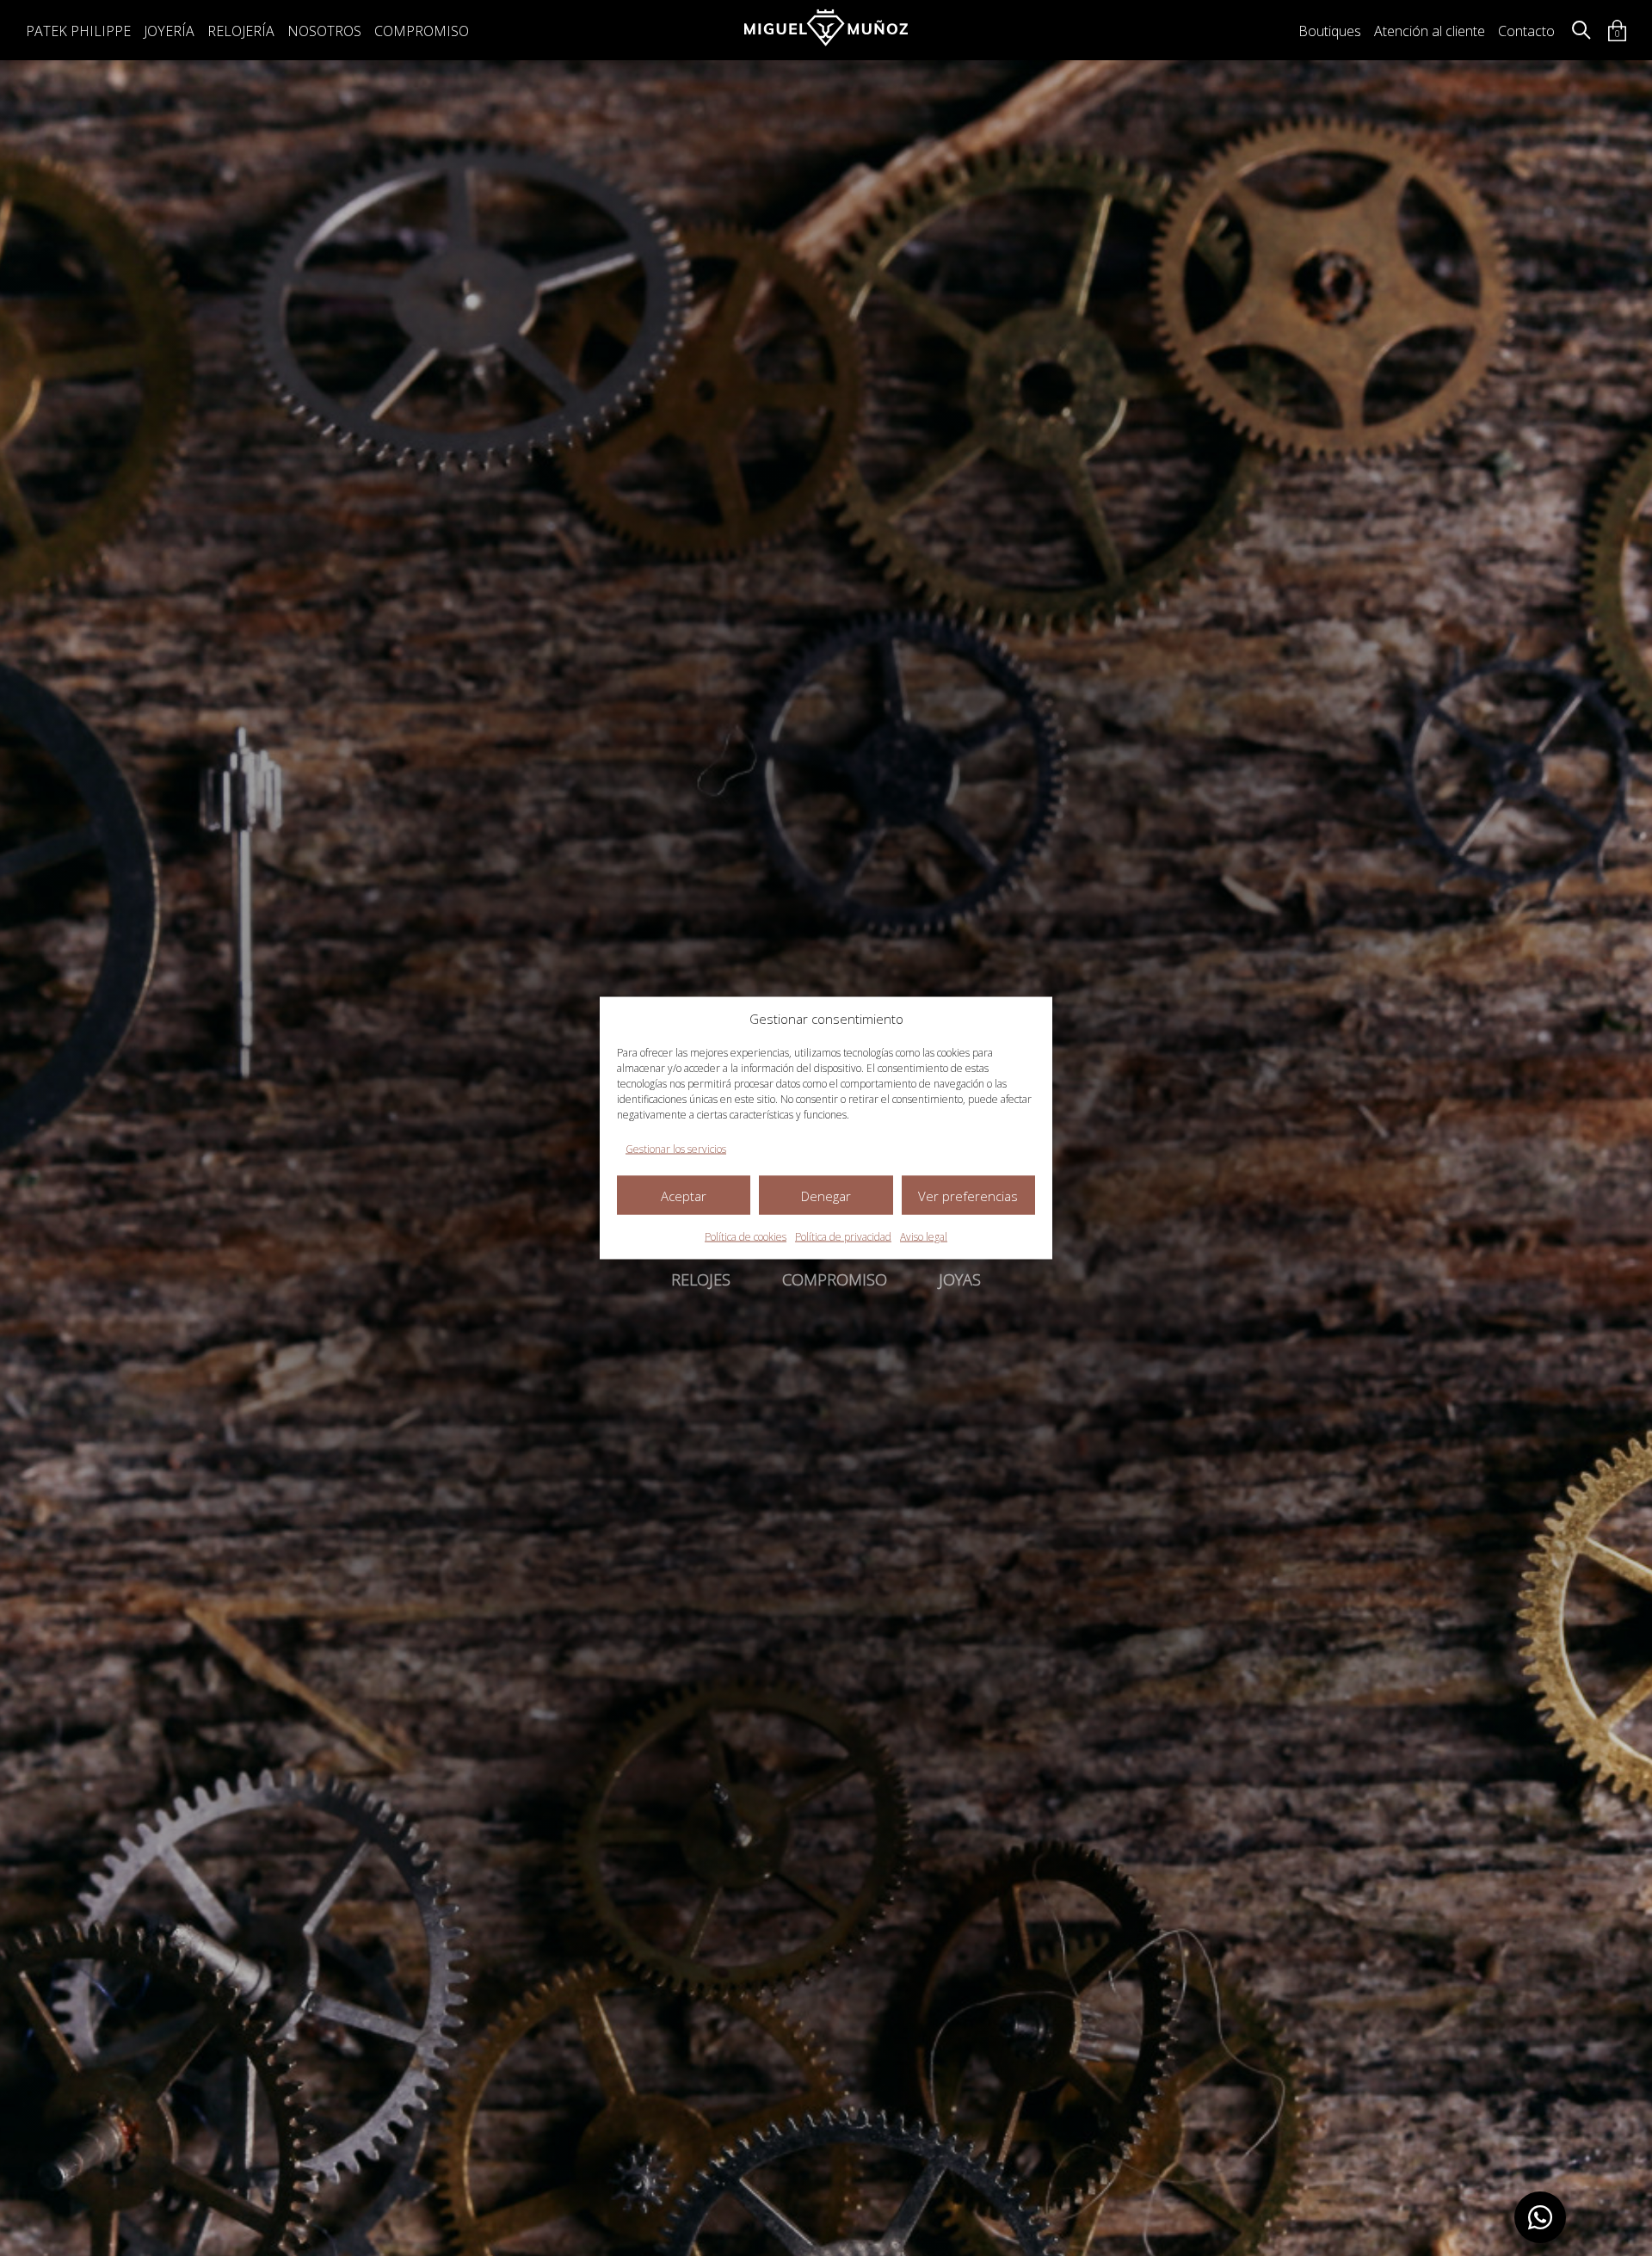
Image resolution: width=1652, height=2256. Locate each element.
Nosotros (324, 31)
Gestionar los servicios (676, 1149)
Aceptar (684, 1195)
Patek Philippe (78, 31)
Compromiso (422, 31)
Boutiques (1330, 31)
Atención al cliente (1430, 31)
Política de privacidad (843, 1237)
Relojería (241, 31)
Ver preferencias (968, 1195)
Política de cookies (746, 1237)
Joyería (169, 31)
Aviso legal (924, 1237)
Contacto (1526, 31)
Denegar (826, 1195)
